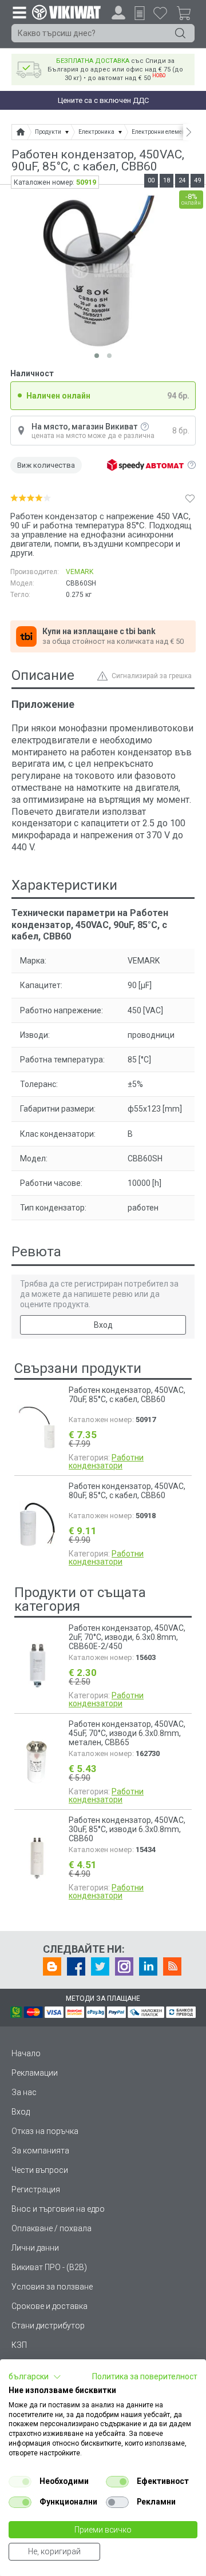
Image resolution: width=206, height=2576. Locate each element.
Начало (26, 2053)
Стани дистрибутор (48, 2326)
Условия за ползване (52, 2287)
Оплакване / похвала (51, 2228)
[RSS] (172, 1966)
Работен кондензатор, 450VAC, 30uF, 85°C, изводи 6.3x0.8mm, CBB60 (127, 1829)
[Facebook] (76, 1966)
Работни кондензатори (106, 1462)
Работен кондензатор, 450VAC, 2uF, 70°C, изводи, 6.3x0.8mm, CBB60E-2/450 (127, 1637)
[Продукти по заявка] (140, 13)
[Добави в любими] (190, 498)
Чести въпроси (40, 2170)
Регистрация (36, 2189)
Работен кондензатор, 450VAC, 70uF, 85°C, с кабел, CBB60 (127, 1395)
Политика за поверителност (145, 2376)
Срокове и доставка (49, 2306)
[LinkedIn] (148, 1966)
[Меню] (19, 12)
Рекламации (35, 2073)
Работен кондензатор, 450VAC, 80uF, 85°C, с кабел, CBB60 (127, 1491)
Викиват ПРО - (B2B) (49, 2267)
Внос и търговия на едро (58, 2209)
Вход (103, 1325)
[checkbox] (20, 2482)
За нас (24, 2092)
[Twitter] (100, 1966)
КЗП (19, 2345)
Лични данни (35, 2248)
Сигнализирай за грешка (152, 676)
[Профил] (118, 13)
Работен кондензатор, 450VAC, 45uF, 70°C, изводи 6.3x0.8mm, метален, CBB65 (127, 1733)
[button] (35, 2377)
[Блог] (52, 1966)
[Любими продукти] (160, 13)
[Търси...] (180, 33)
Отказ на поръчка (45, 2131)
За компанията (40, 2151)
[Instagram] (124, 1966)
